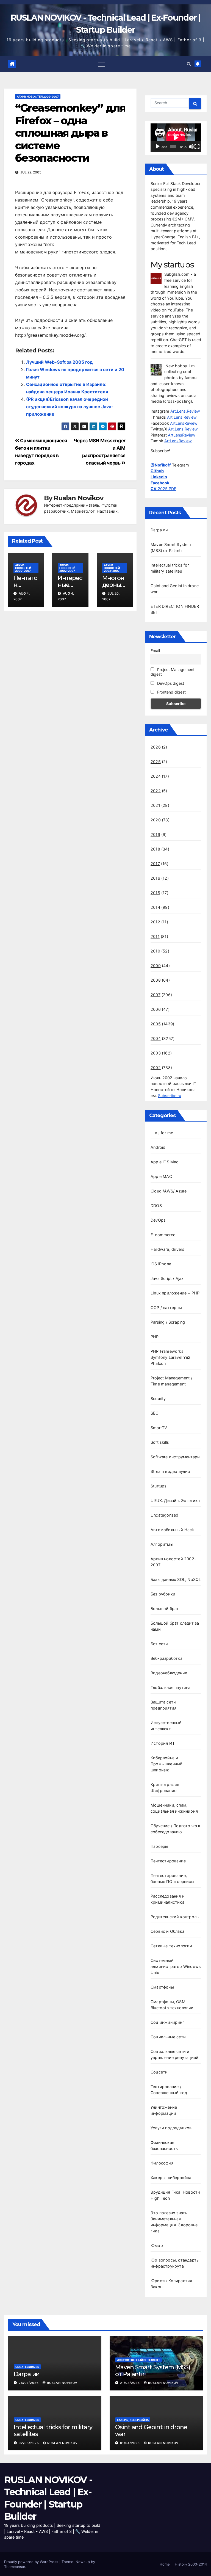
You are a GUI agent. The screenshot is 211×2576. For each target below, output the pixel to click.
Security (158, 1399)
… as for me (162, 1133)
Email (155, 651)
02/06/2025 (29, 2443)
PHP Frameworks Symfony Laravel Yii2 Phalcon (170, 1357)
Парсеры (159, 1846)
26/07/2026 (29, 2383)
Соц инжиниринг (167, 2022)
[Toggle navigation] (102, 64)
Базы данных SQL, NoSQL (176, 1579)
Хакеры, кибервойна (171, 2178)
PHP (155, 1337)
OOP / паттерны (166, 1308)
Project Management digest (173, 672)
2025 (156, 762)
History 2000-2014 (191, 2564)
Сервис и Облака (167, 1931)
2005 (156, 1024)
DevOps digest (170, 683)
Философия (162, 2163)
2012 (155, 922)
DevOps (158, 1220)
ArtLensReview (184, 423)
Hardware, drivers (167, 1249)
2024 (156, 776)
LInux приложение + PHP (175, 1293)
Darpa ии (159, 530)
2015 (155, 893)
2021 (155, 805)
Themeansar (15, 2567)
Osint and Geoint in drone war (151, 2430)
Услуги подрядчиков (171, 2128)
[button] (189, 64)
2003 (156, 1053)
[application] (176, 138)
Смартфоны (162, 1987)
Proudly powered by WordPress (32, 2562)
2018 (155, 849)
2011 (155, 936)
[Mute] (191, 147)
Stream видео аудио (170, 1471)
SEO (155, 1413)
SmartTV (159, 1428)
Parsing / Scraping (168, 1322)
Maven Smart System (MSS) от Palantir (153, 2371)
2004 (156, 1038)
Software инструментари (175, 1457)
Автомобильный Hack (172, 1530)
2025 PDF (163, 489)
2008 (156, 980)
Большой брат (165, 1609)
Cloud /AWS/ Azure (169, 1191)
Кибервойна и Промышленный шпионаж (166, 1764)
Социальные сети (168, 2037)
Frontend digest (171, 692)
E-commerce (163, 1235)
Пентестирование (168, 1861)
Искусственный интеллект (138, 2360)
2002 (156, 1068)
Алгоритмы (162, 1544)
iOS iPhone (161, 1264)
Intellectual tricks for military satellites (53, 2430)
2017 (155, 864)
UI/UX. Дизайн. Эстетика (175, 1500)
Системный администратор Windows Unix (176, 1966)
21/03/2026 (131, 2383)
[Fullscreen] (197, 147)
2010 (155, 951)
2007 (156, 995)
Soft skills (160, 1442)
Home (165, 2564)
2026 (156, 747)
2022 (156, 791)
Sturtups (159, 1486)
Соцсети (159, 2072)
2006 (156, 1009)
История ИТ (163, 1743)
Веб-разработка (166, 1658)
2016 (155, 878)
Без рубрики (163, 1594)
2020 (156, 820)
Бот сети (159, 1644)
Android (158, 1147)
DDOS (156, 1206)
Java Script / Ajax (167, 1278)
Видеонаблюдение (169, 1673)
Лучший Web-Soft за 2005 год (59, 362)
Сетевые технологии (171, 1946)
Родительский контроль (175, 1917)
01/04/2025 (131, 2443)
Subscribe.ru (170, 1096)
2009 (156, 966)
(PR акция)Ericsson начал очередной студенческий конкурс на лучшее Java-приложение (70, 407)
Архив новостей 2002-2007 (38, 96)
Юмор (157, 2245)
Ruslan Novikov (78, 498)
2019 (155, 834)
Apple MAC (161, 1176)
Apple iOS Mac (165, 1162)
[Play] (158, 147)
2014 (155, 907)
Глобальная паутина (171, 1687)
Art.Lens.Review (185, 411)
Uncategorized (165, 1515)
